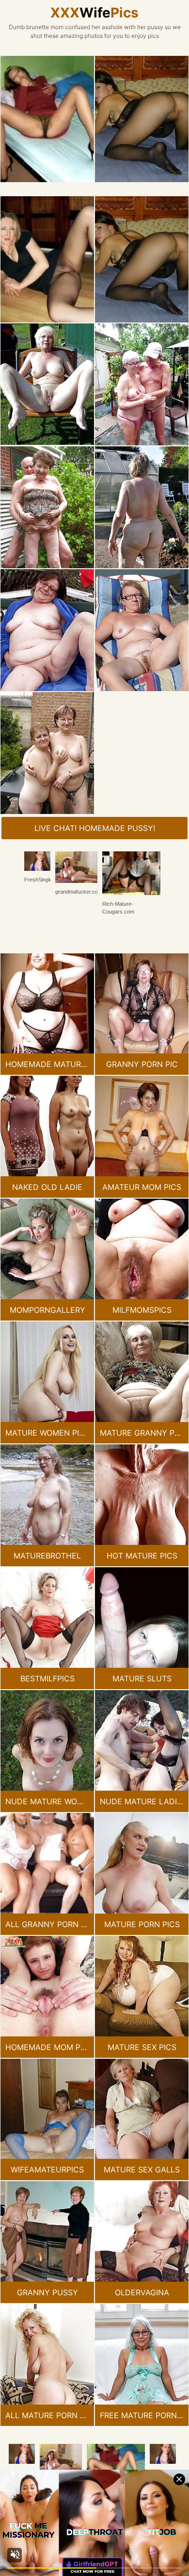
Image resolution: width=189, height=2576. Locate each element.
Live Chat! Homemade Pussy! (95, 828)
